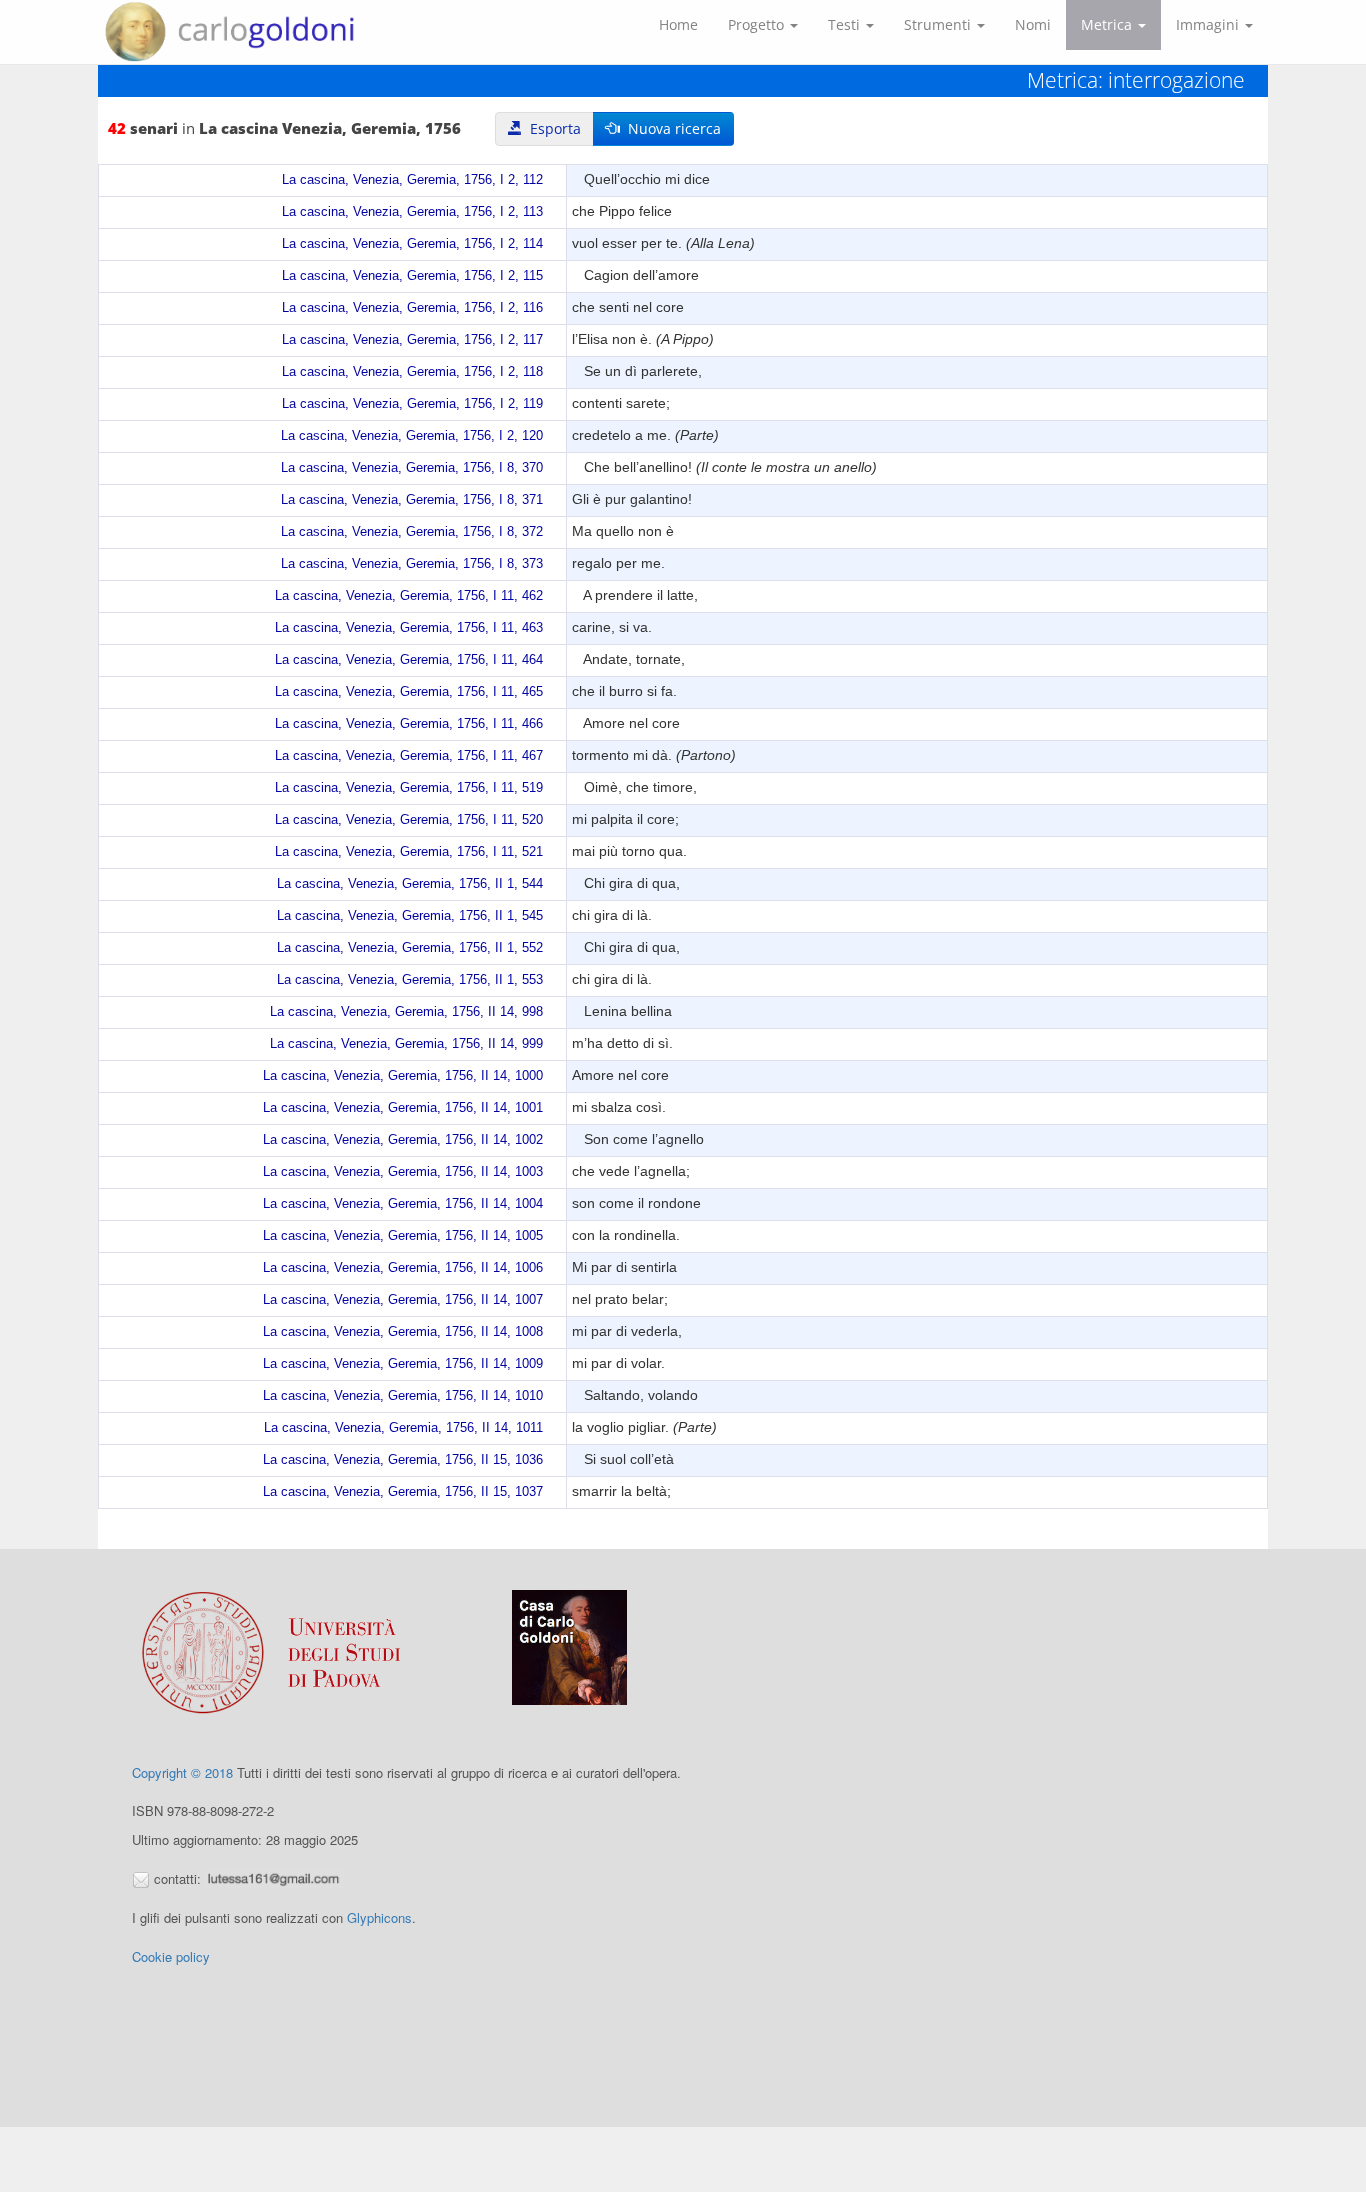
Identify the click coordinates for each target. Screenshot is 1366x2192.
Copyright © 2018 (182, 1772)
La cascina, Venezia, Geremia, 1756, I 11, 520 (409, 820)
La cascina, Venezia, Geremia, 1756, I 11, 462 (409, 596)
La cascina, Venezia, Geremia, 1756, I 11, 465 (409, 692)
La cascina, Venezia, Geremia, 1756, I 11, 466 (409, 724)
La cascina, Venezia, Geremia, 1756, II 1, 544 (410, 884)
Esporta (551, 128)
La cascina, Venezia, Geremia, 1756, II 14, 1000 (403, 1076)
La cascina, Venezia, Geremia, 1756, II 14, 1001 (403, 1108)
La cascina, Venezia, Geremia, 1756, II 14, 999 (406, 1044)
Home (678, 24)
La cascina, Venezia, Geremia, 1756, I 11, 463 (409, 628)
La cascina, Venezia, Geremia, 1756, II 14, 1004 (403, 1204)
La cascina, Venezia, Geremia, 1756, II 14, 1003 (403, 1172)
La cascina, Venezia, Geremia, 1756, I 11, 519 (409, 788)
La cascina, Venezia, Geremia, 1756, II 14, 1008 (403, 1332)
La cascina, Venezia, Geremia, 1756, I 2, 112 (412, 180)
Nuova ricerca (670, 128)
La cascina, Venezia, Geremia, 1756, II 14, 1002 (403, 1140)
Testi (846, 24)
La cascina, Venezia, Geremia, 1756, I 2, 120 (412, 436)
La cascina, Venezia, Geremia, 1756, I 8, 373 (412, 564)
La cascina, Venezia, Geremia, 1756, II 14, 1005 (403, 1236)
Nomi (1033, 24)
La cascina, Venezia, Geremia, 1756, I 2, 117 (412, 340)
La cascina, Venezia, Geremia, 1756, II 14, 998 (406, 1012)
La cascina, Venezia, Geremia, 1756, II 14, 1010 (403, 1396)
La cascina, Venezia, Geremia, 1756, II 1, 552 (410, 948)
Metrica (1108, 24)
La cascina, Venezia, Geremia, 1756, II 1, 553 (410, 980)
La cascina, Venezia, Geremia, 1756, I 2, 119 (412, 404)
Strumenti (939, 24)
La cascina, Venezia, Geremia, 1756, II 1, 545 (410, 916)
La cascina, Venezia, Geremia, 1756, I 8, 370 (412, 468)
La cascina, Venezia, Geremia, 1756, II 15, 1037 (403, 1492)
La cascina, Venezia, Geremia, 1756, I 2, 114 (412, 244)
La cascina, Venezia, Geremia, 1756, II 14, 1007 (403, 1300)
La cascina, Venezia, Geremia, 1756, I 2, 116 (412, 308)
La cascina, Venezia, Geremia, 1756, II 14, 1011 (403, 1428)
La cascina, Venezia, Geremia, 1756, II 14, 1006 (403, 1268)
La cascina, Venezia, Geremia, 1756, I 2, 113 (412, 212)
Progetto (758, 24)
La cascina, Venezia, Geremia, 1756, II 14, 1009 (403, 1364)
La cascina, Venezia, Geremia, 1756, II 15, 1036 (403, 1460)
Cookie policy (171, 1956)
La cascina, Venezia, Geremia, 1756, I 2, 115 (412, 276)
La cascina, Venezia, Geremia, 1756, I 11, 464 (409, 660)
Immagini (1209, 24)
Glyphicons (379, 1917)
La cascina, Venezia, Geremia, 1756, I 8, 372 (412, 532)
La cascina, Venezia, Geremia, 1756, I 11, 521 (409, 852)
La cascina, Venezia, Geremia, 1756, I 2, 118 (412, 372)
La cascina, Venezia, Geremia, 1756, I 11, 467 (409, 756)
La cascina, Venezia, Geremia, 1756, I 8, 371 (412, 500)
